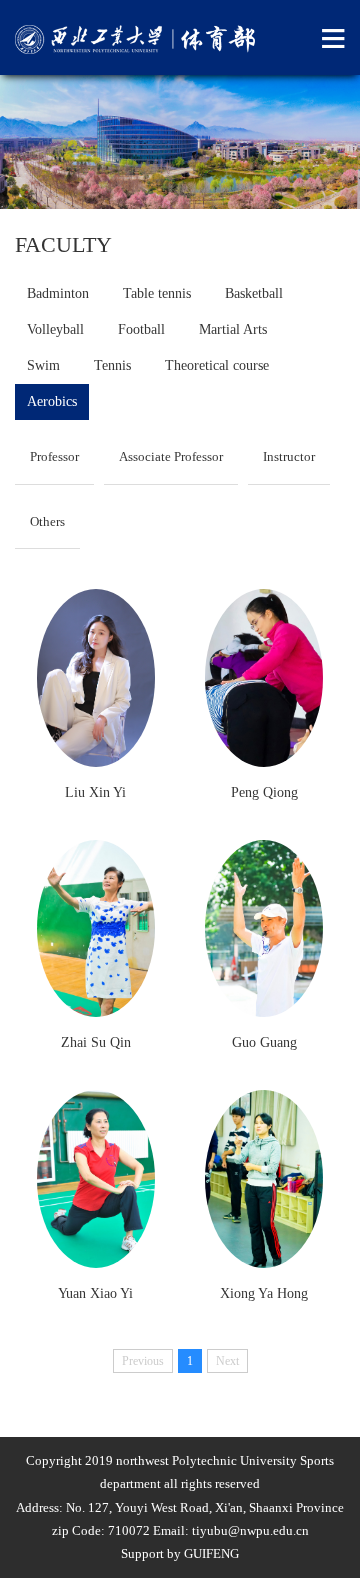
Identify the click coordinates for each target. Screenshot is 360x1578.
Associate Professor (171, 456)
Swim (43, 365)
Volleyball (55, 329)
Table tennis (157, 293)
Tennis (112, 365)
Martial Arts (233, 329)
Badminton (58, 293)
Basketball (254, 293)
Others (47, 521)
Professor (54, 456)
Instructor (289, 456)
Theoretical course (217, 365)
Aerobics (52, 401)
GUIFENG (211, 1553)
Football (141, 329)
